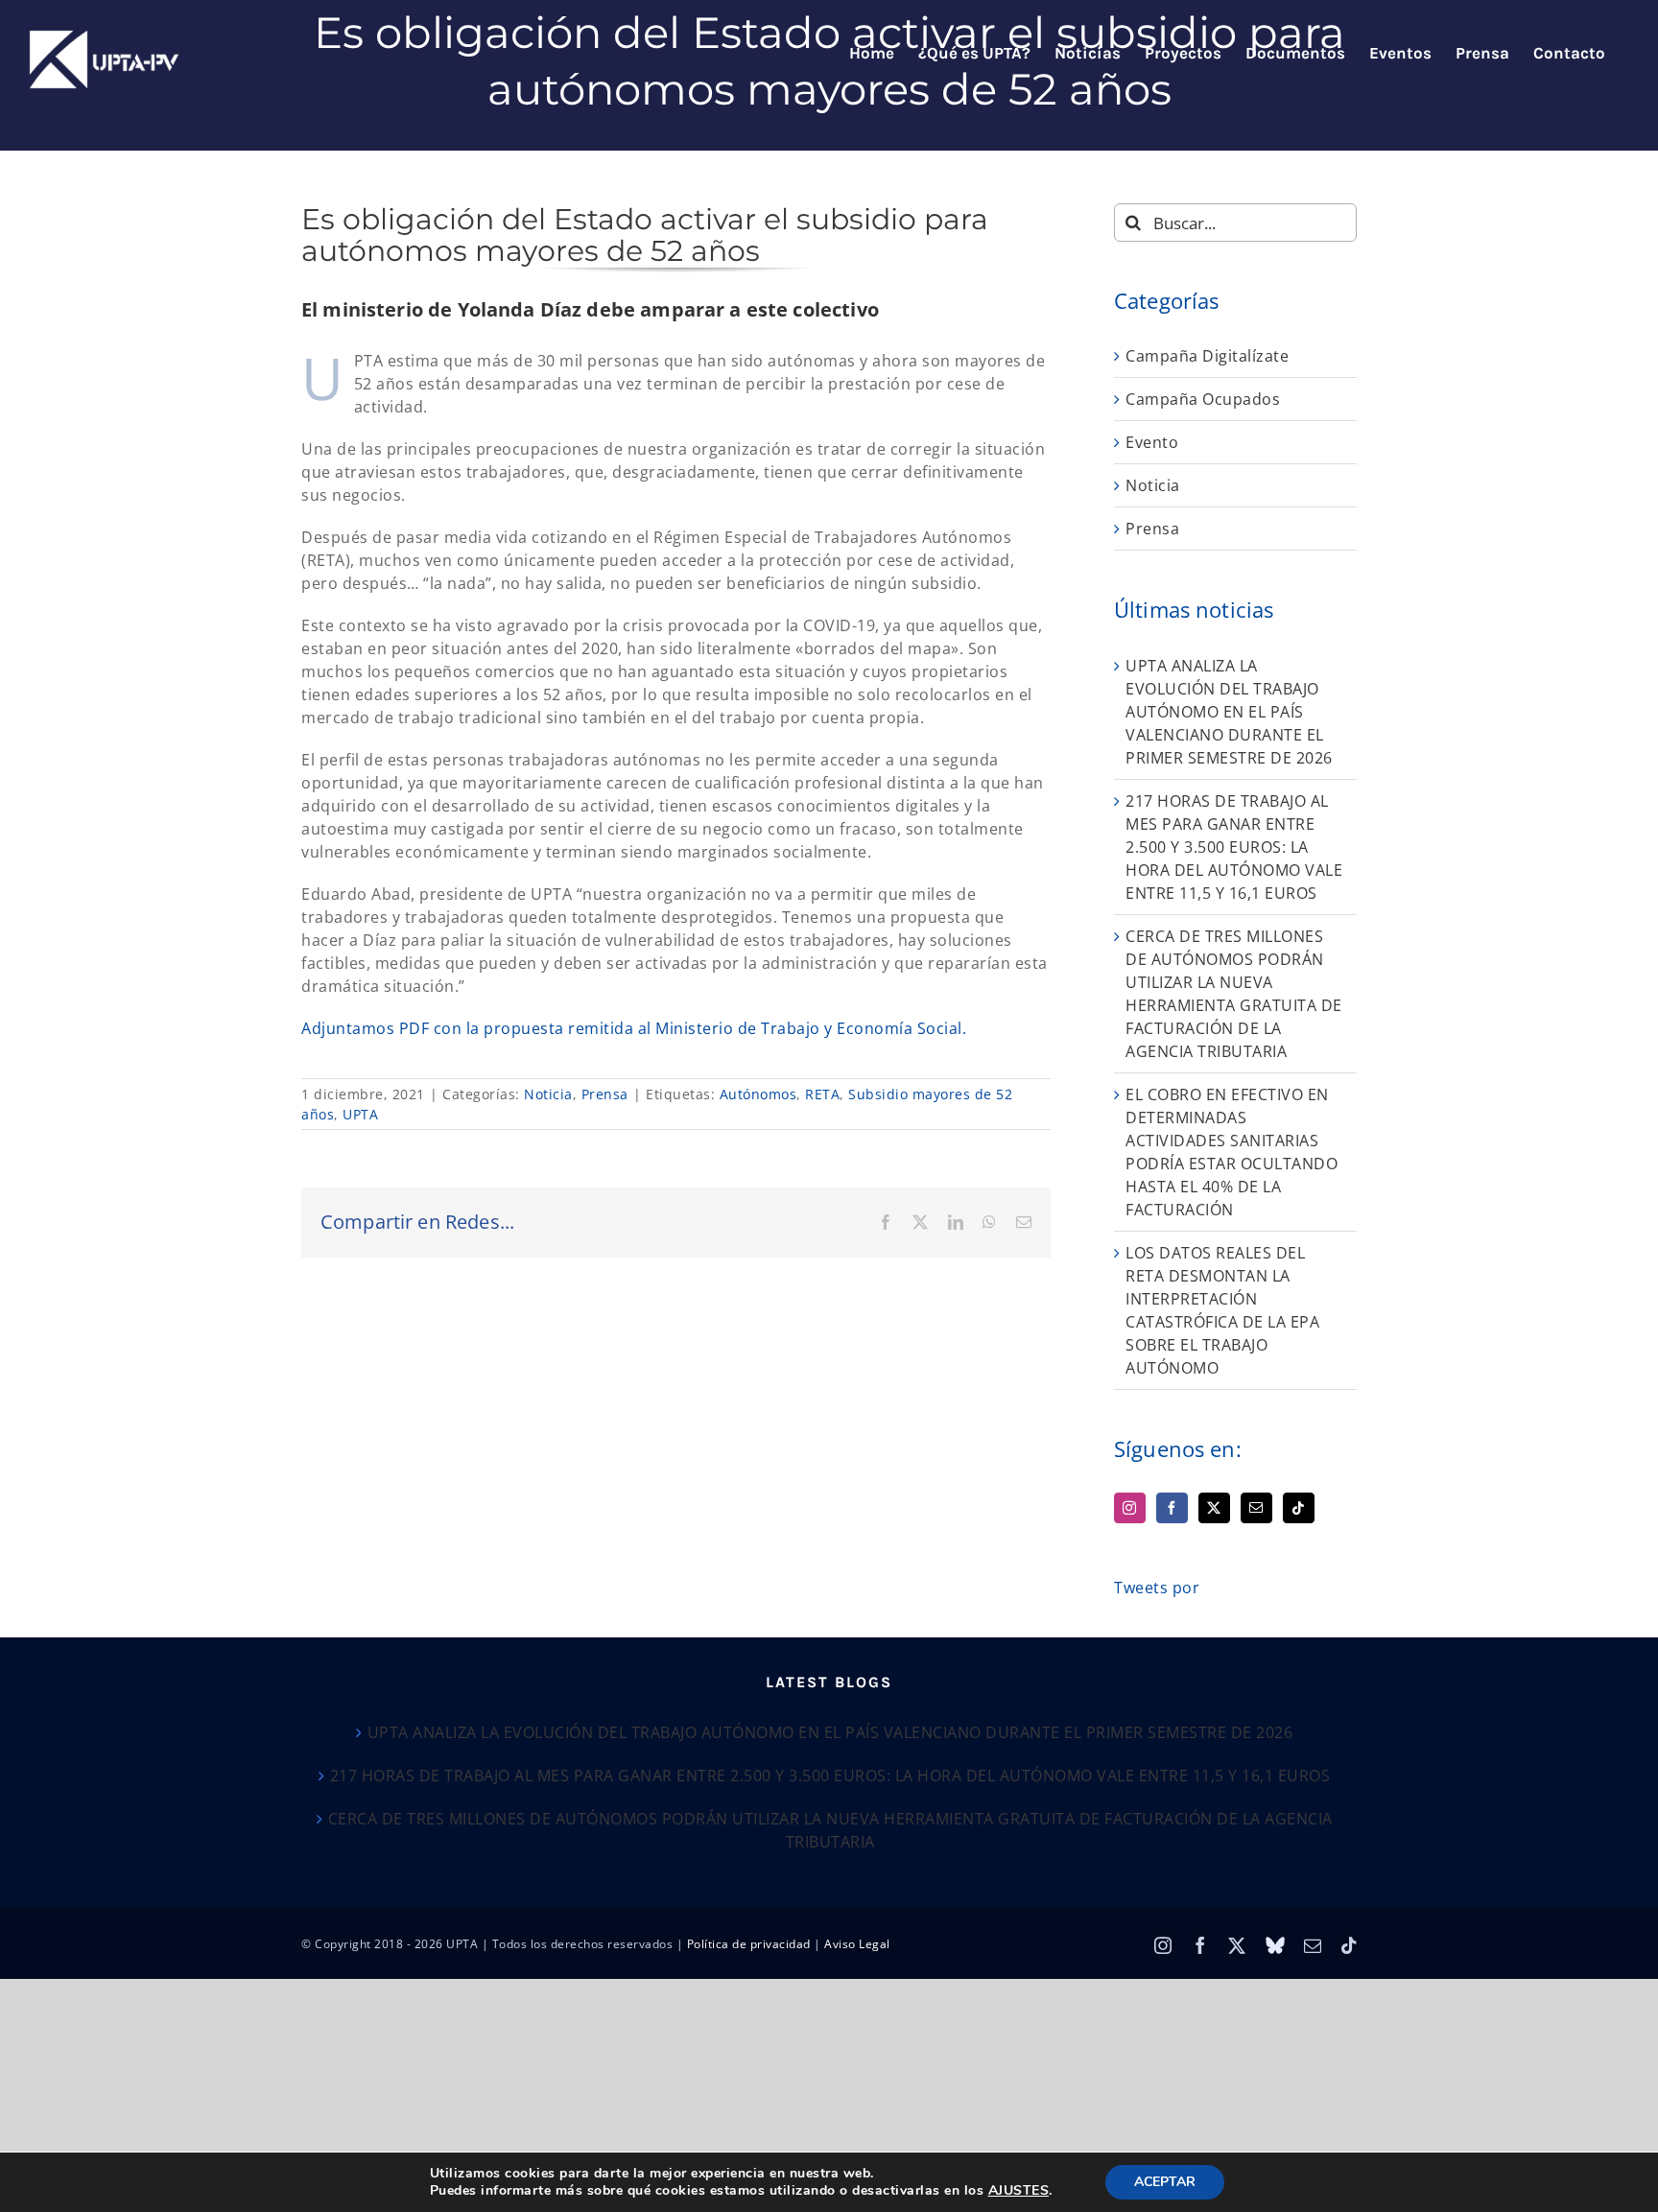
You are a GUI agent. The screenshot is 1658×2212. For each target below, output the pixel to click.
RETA (822, 1094)
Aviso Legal (857, 1944)
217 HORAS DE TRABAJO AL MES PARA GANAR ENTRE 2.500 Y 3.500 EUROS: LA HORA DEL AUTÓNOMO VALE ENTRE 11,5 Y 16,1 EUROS (1234, 847)
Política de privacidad (749, 1944)
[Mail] (1256, 1508)
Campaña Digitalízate (1207, 356)
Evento (1152, 442)
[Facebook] (1172, 1508)
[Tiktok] (1299, 1508)
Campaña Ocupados (1203, 399)
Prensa (605, 1094)
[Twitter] (1214, 1508)
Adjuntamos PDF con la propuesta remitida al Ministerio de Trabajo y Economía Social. (634, 1028)
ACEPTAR (1165, 2182)
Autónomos (758, 1094)
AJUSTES (1019, 2191)
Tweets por (1157, 1588)
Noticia (548, 1094)
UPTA (360, 1114)
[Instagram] (1130, 1508)
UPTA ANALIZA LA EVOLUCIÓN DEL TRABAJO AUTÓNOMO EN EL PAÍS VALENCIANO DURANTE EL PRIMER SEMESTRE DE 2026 (1229, 712)
